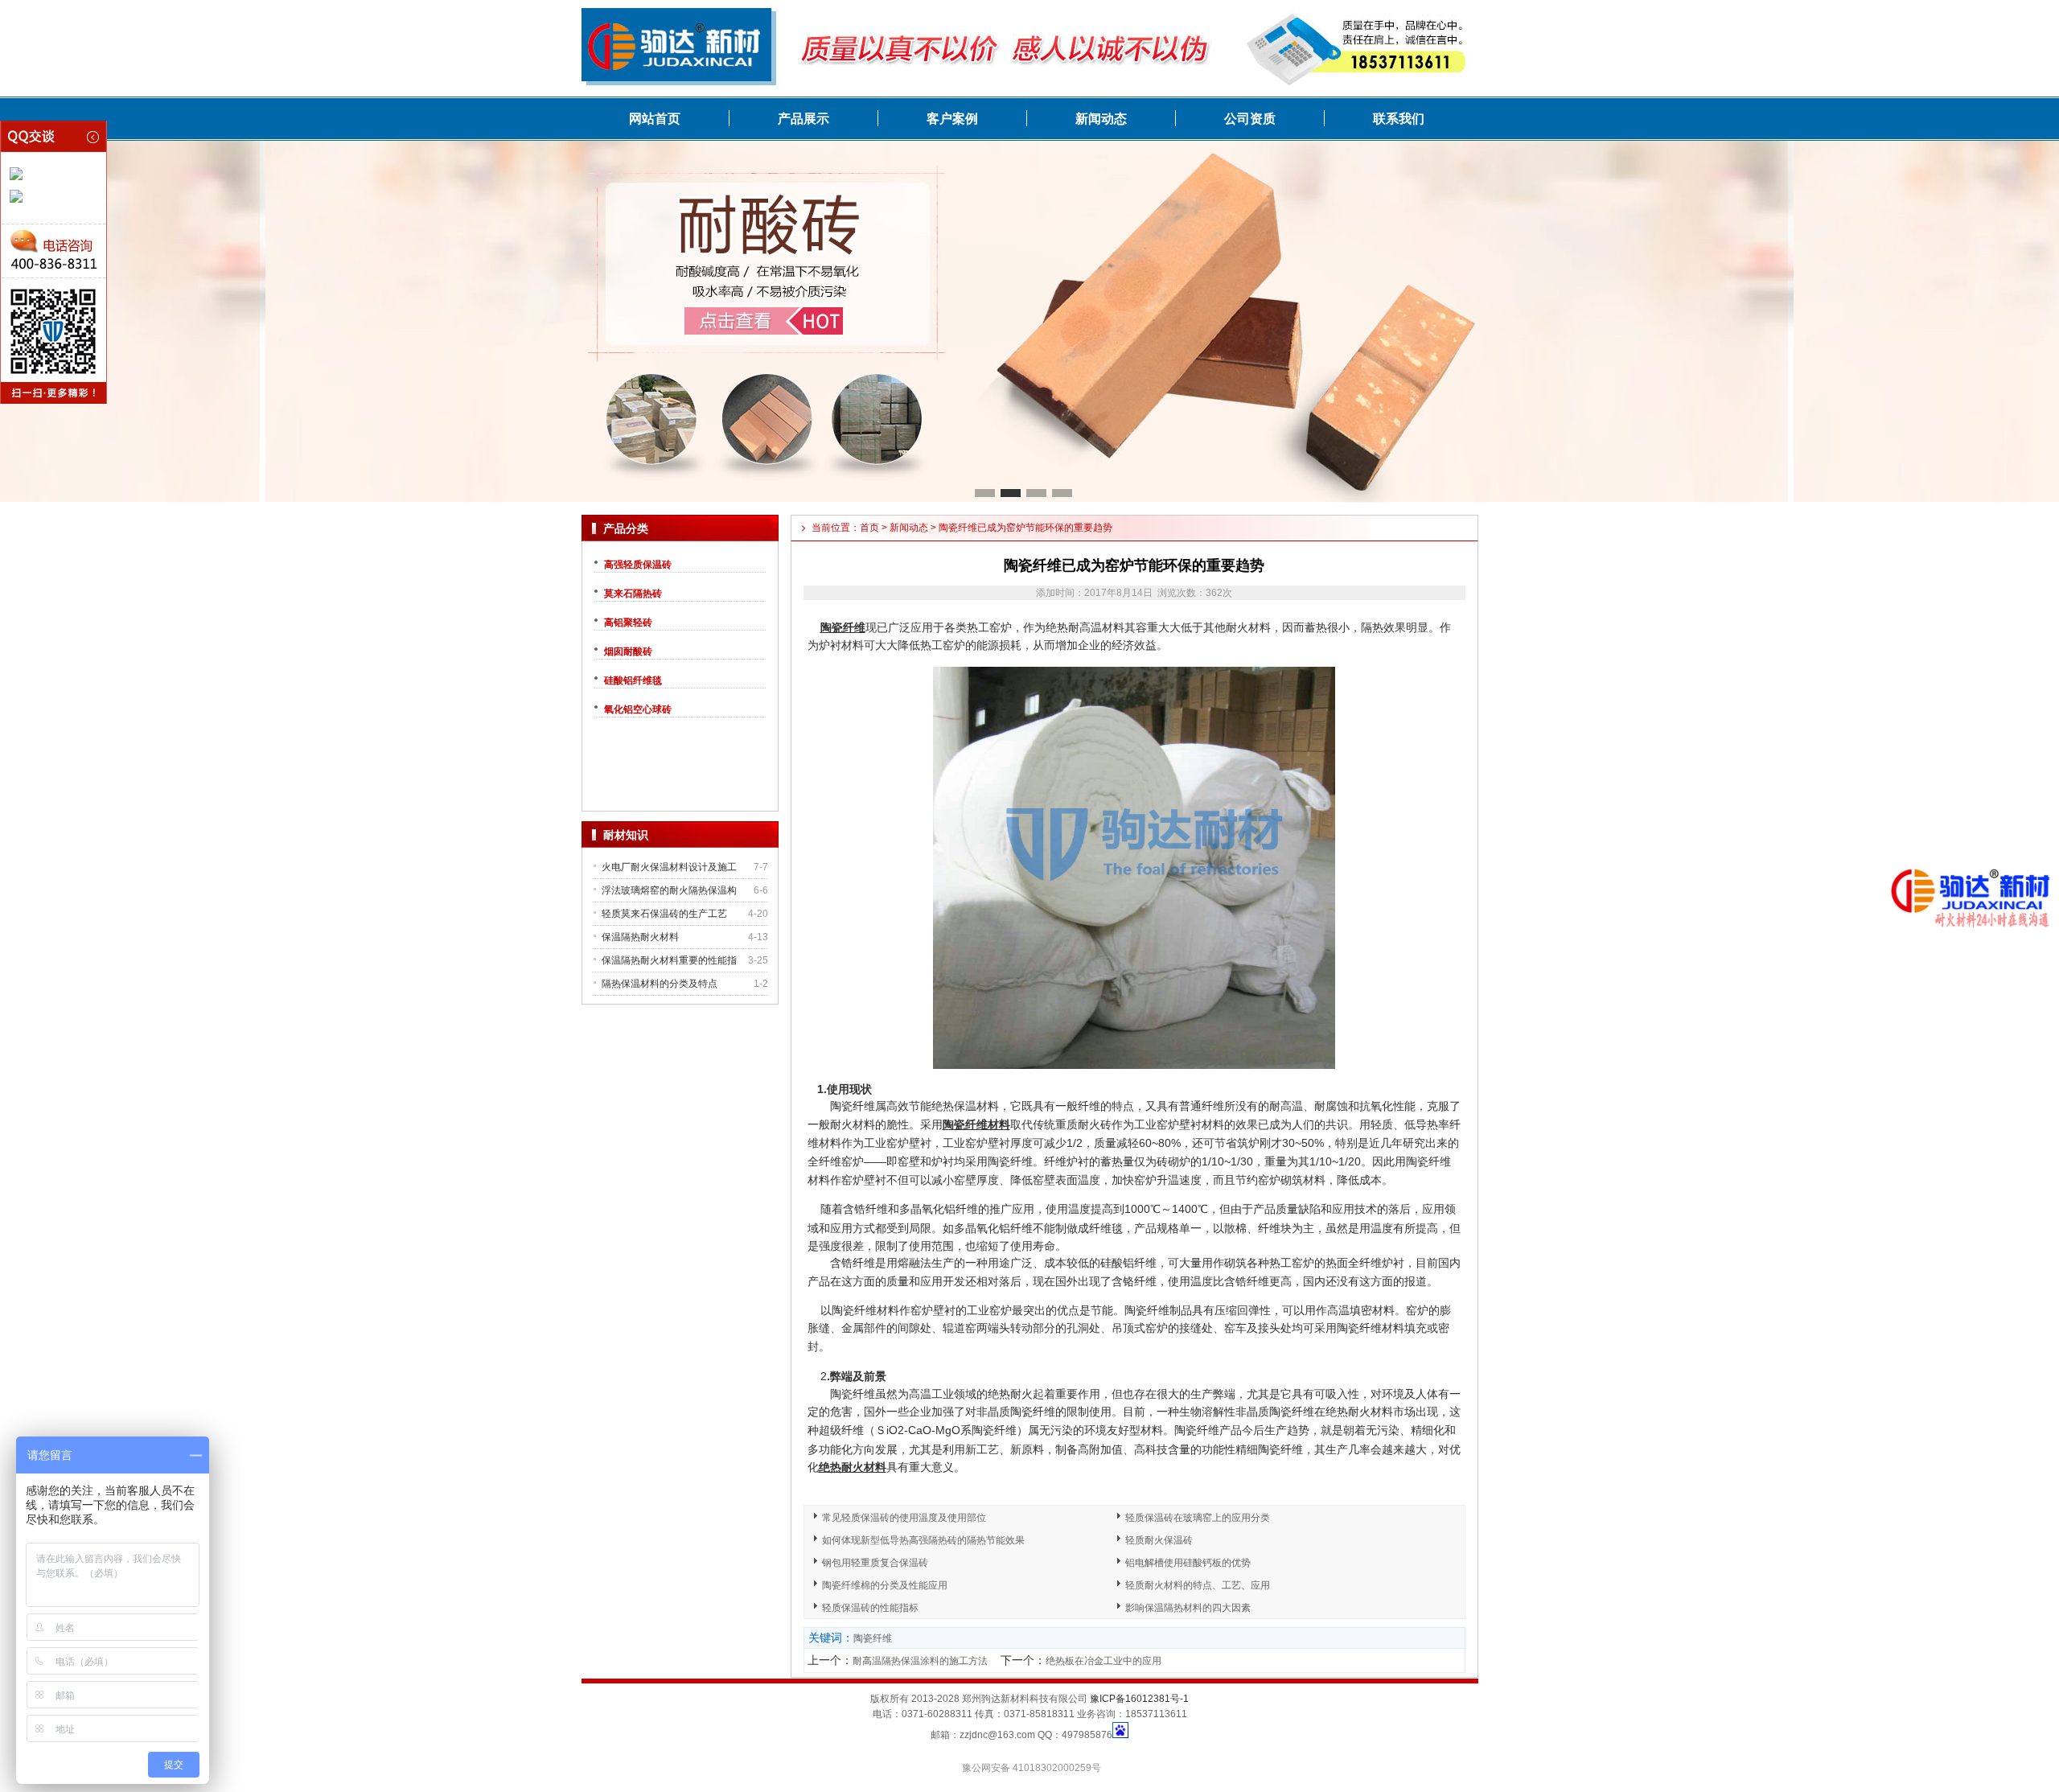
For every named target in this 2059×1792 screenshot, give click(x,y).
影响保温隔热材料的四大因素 (1188, 1608)
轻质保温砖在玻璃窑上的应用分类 (1198, 1518)
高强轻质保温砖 (638, 565)
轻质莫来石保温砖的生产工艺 (664, 914)
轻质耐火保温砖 (1159, 1540)
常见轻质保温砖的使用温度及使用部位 (904, 1518)
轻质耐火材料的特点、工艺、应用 (1198, 1585)
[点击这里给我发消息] (16, 177)
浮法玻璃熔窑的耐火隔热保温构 (669, 890)
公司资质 (1250, 119)
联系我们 (1399, 119)
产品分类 (626, 528)
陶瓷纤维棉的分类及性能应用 (885, 1585)
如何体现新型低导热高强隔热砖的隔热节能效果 (923, 1540)
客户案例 (952, 119)
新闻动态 (1101, 119)
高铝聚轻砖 (628, 623)
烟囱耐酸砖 (628, 651)
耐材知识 (626, 835)
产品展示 (803, 119)
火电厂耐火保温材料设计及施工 (669, 867)
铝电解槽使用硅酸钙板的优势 (1188, 1563)
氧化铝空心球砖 (638, 709)
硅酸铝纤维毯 (633, 680)
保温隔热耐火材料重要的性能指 (669, 960)
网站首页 (655, 119)
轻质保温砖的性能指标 (870, 1608)
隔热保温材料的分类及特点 (660, 984)
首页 (869, 528)
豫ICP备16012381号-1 (1139, 1699)
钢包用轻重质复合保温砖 (875, 1563)
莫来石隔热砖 (633, 594)
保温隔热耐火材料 (640, 937)
